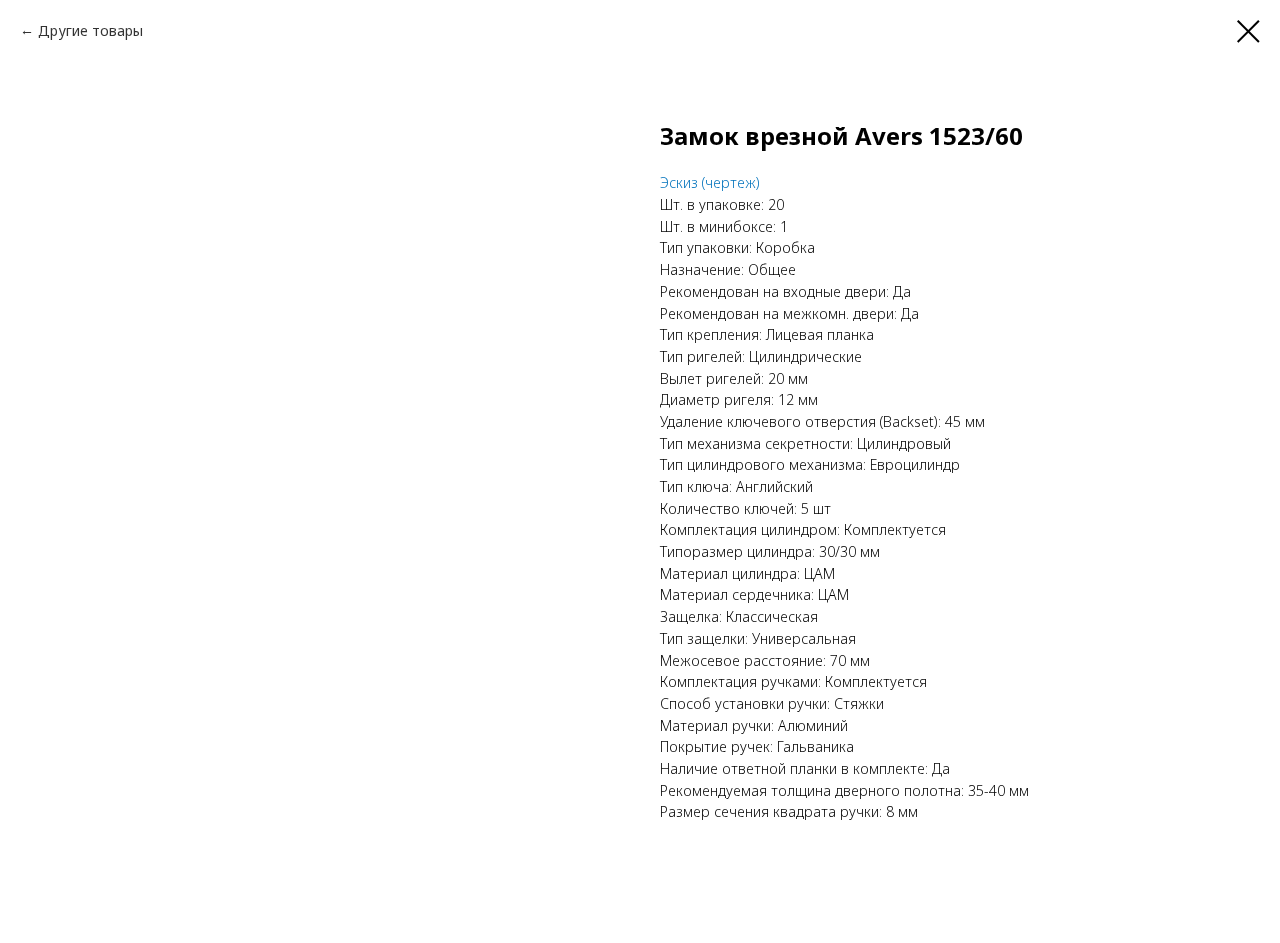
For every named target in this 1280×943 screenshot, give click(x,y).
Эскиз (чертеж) (710, 182)
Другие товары (90, 30)
